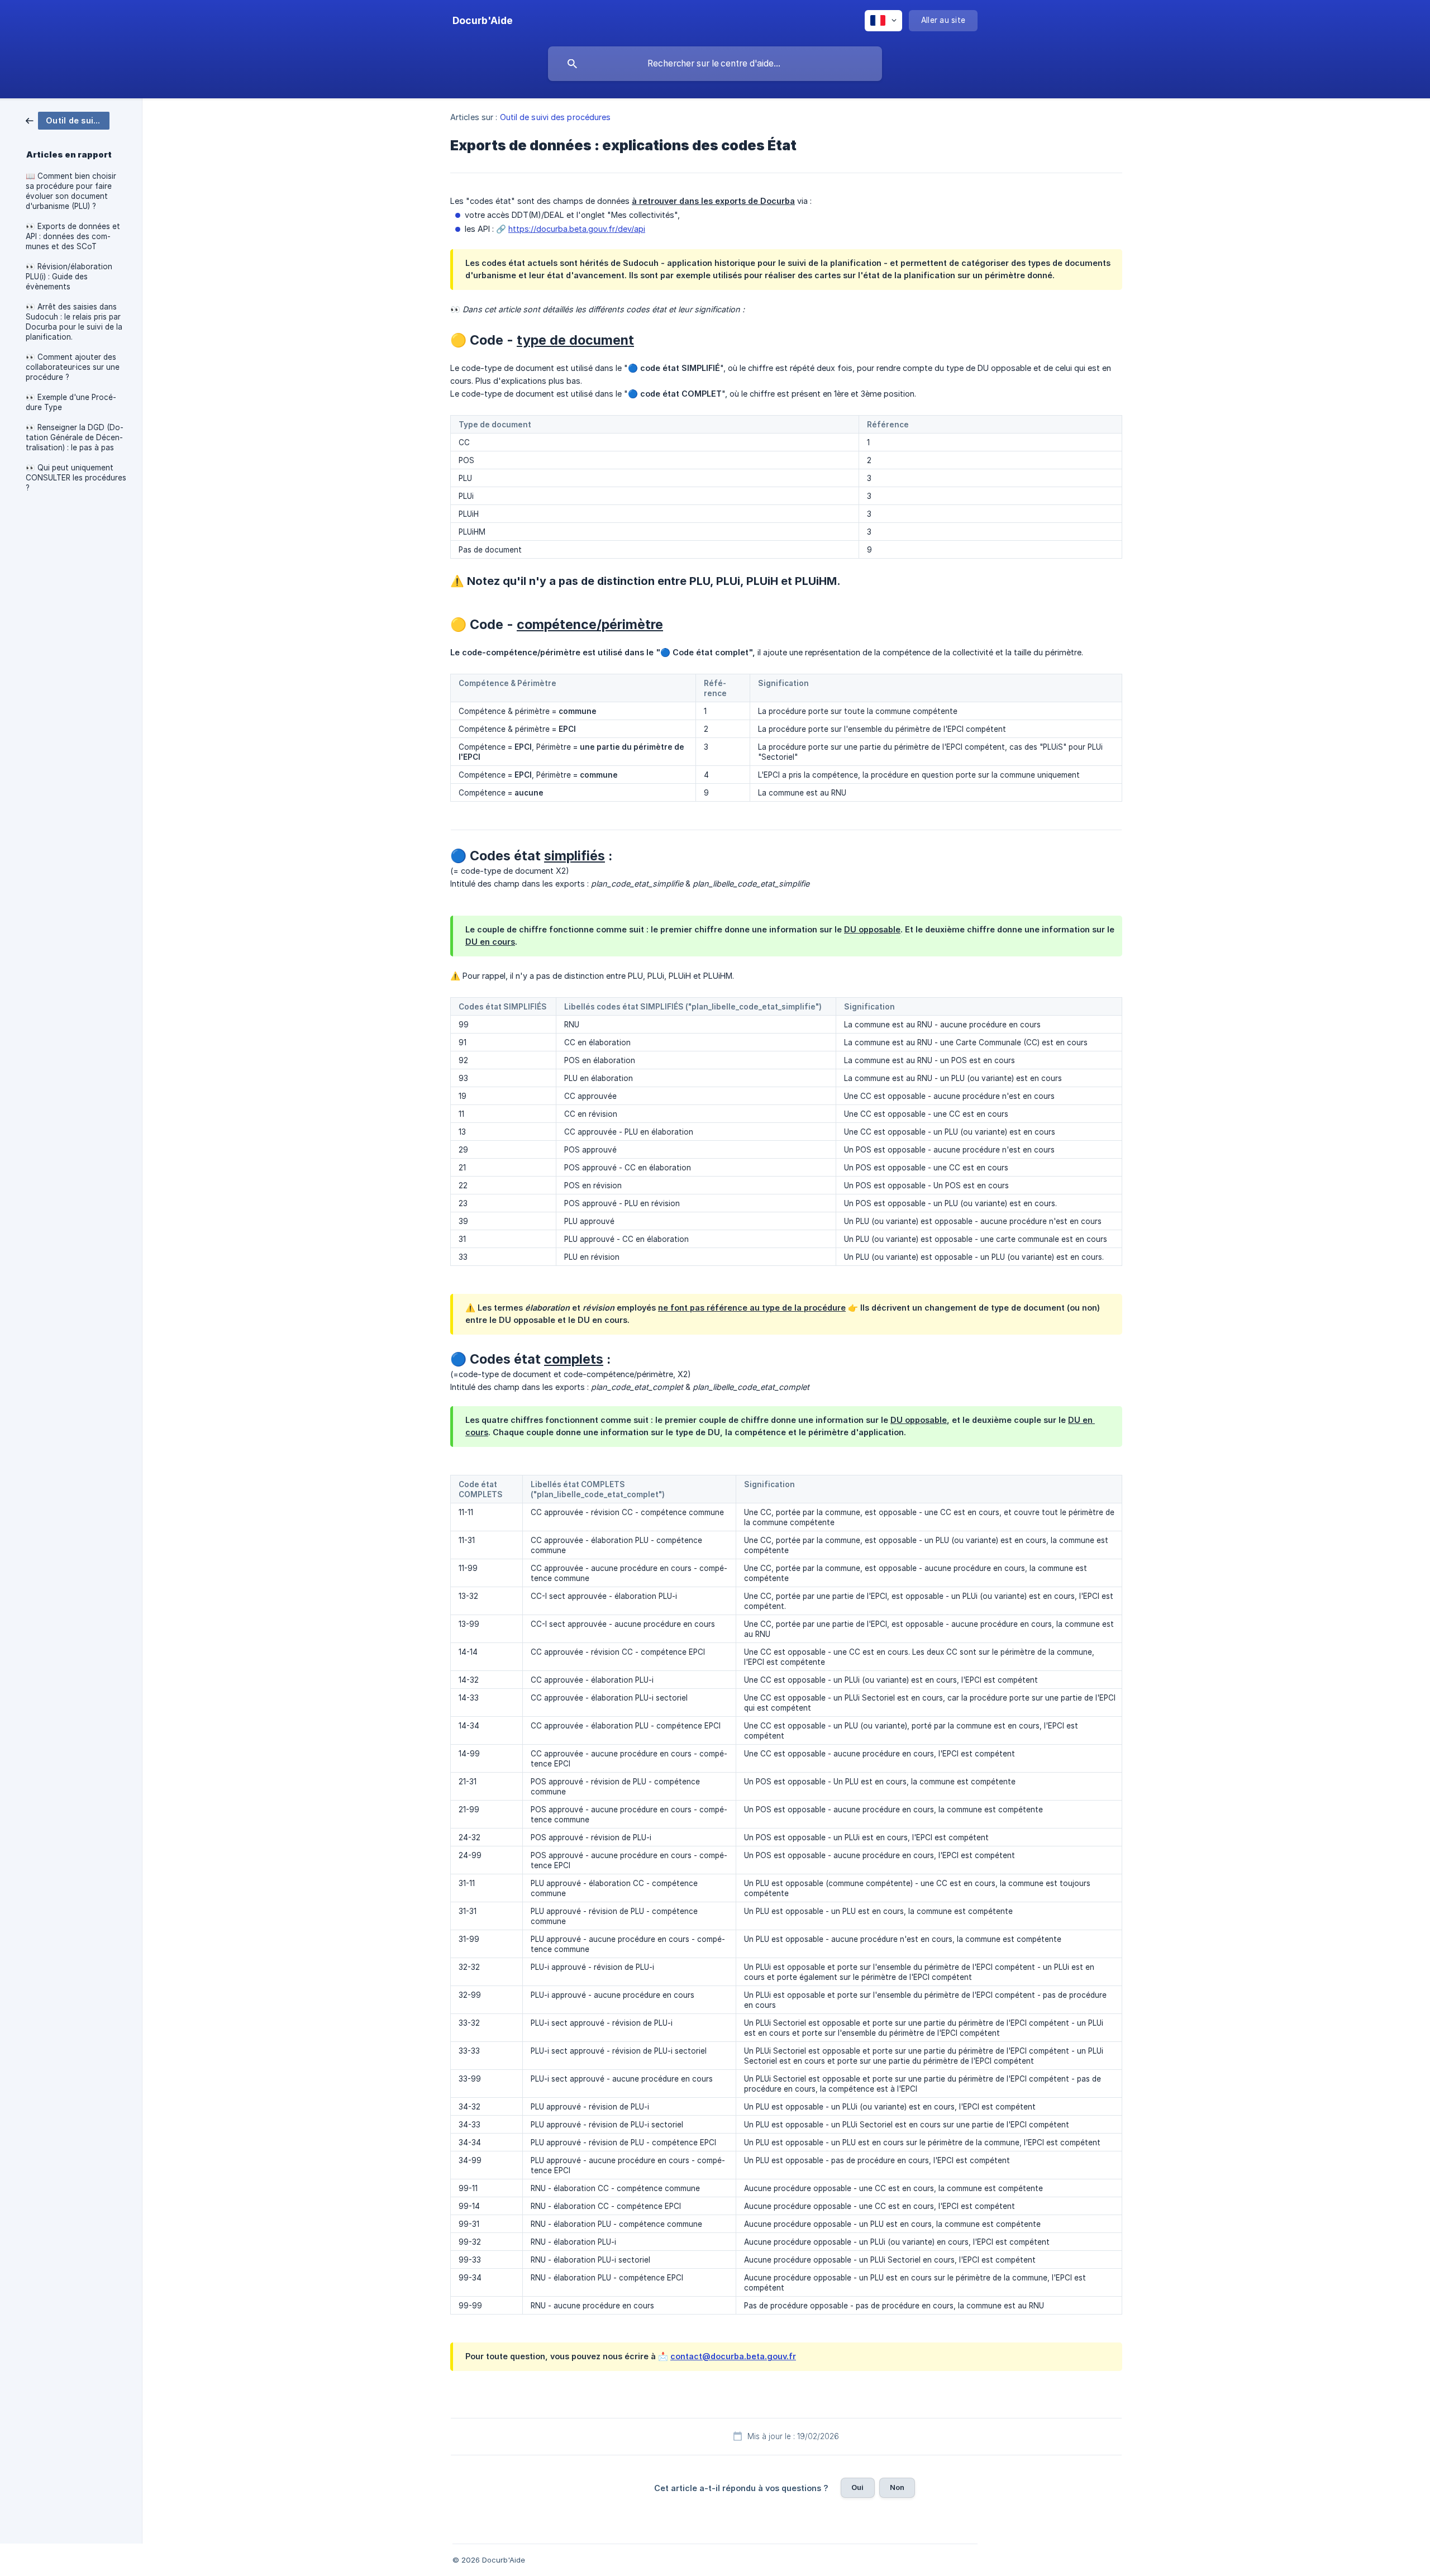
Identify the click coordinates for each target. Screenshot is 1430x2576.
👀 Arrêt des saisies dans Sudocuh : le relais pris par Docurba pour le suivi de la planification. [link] (74, 322)
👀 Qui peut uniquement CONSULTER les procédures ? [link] (76, 478)
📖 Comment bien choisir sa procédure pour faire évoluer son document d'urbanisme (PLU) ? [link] (71, 191)
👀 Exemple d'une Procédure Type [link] (71, 402)
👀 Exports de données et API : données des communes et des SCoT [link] (73, 236)
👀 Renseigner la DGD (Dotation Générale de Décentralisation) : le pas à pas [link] (75, 437)
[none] (483, 21)
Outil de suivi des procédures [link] (556, 117)
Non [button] (897, 2487)
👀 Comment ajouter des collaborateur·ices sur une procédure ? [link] (73, 367)
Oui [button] (857, 2487)
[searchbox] (715, 64)
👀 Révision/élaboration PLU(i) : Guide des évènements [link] (69, 277)
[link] (68, 120)
